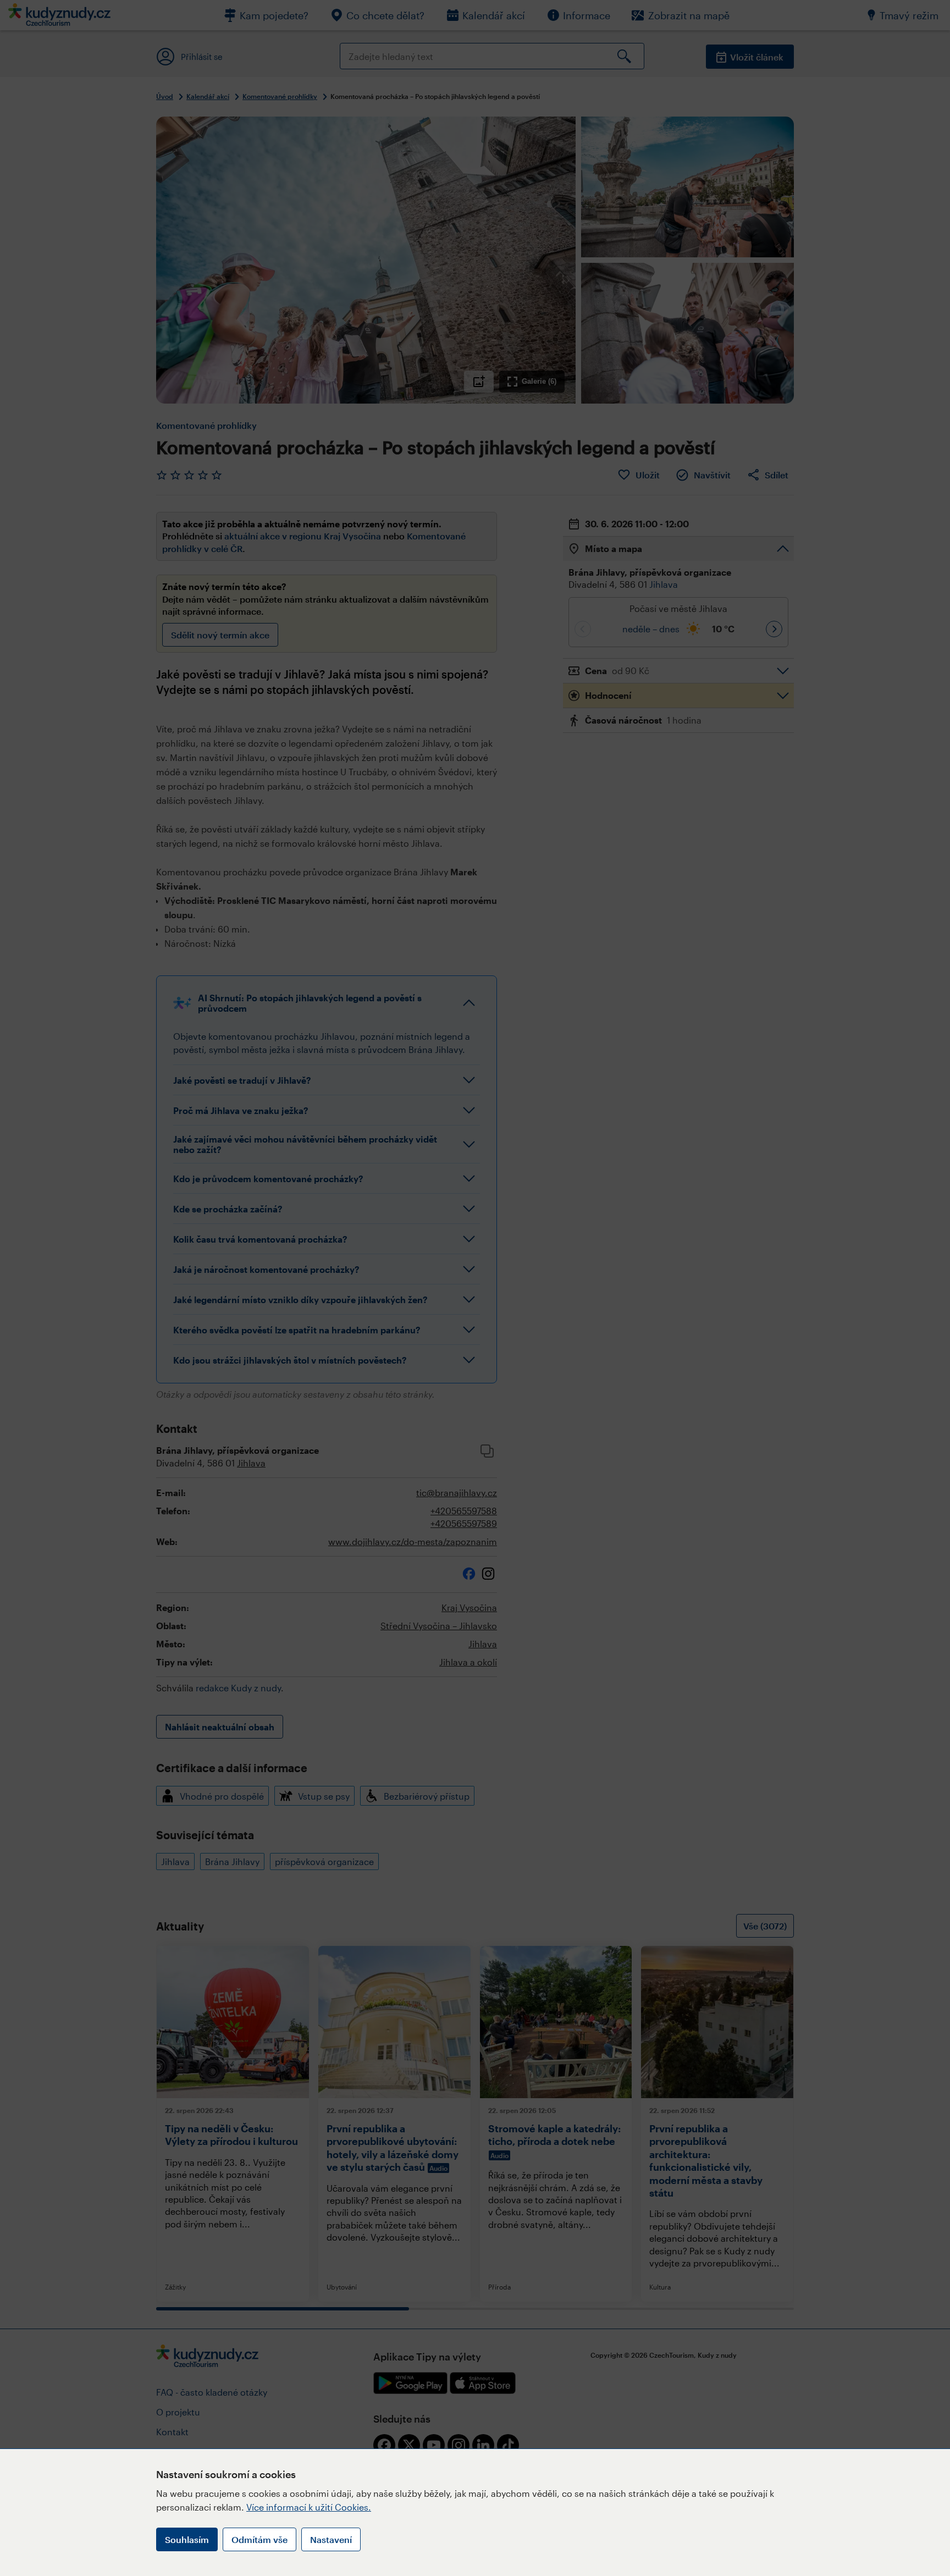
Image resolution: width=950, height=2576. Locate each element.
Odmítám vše (259, 2539)
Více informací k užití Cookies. (309, 2507)
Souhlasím (187, 2539)
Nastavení (331, 2539)
